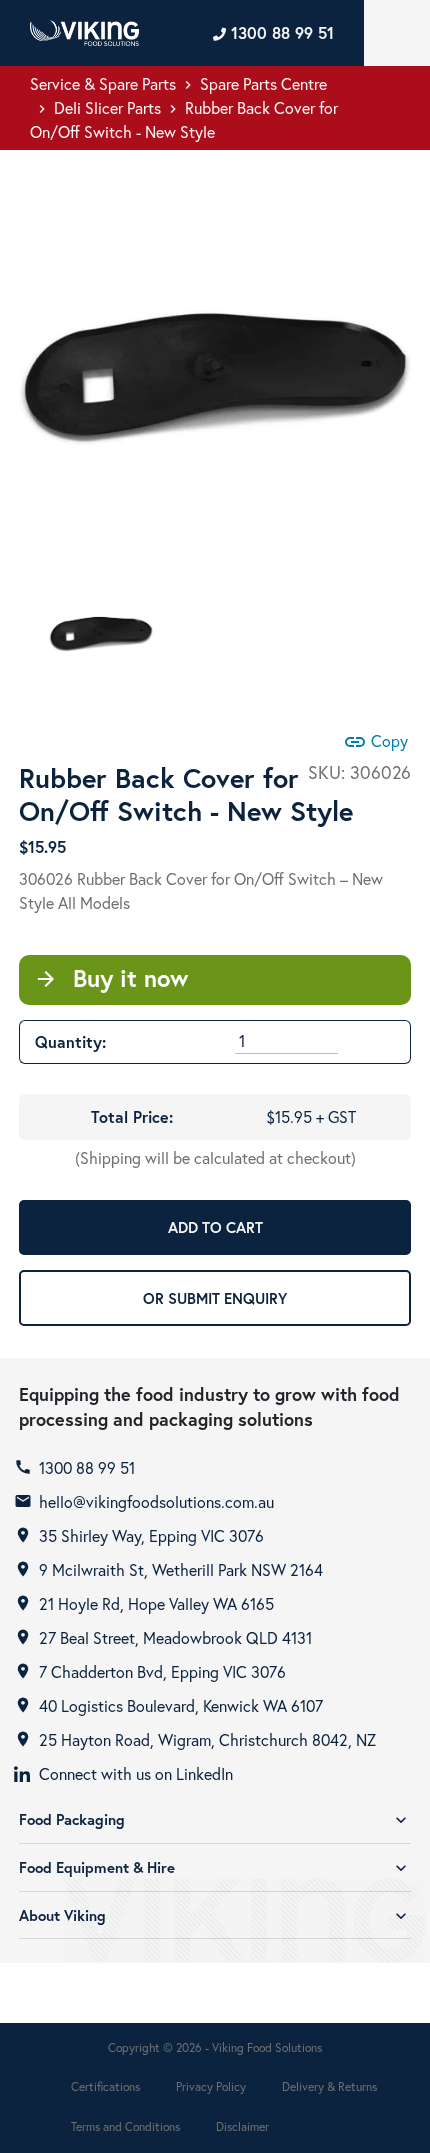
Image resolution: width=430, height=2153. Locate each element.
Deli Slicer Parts (107, 107)
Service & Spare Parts (103, 83)
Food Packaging (215, 1819)
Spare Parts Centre (263, 83)
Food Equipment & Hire (215, 1867)
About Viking (215, 1915)
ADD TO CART (215, 1227)
